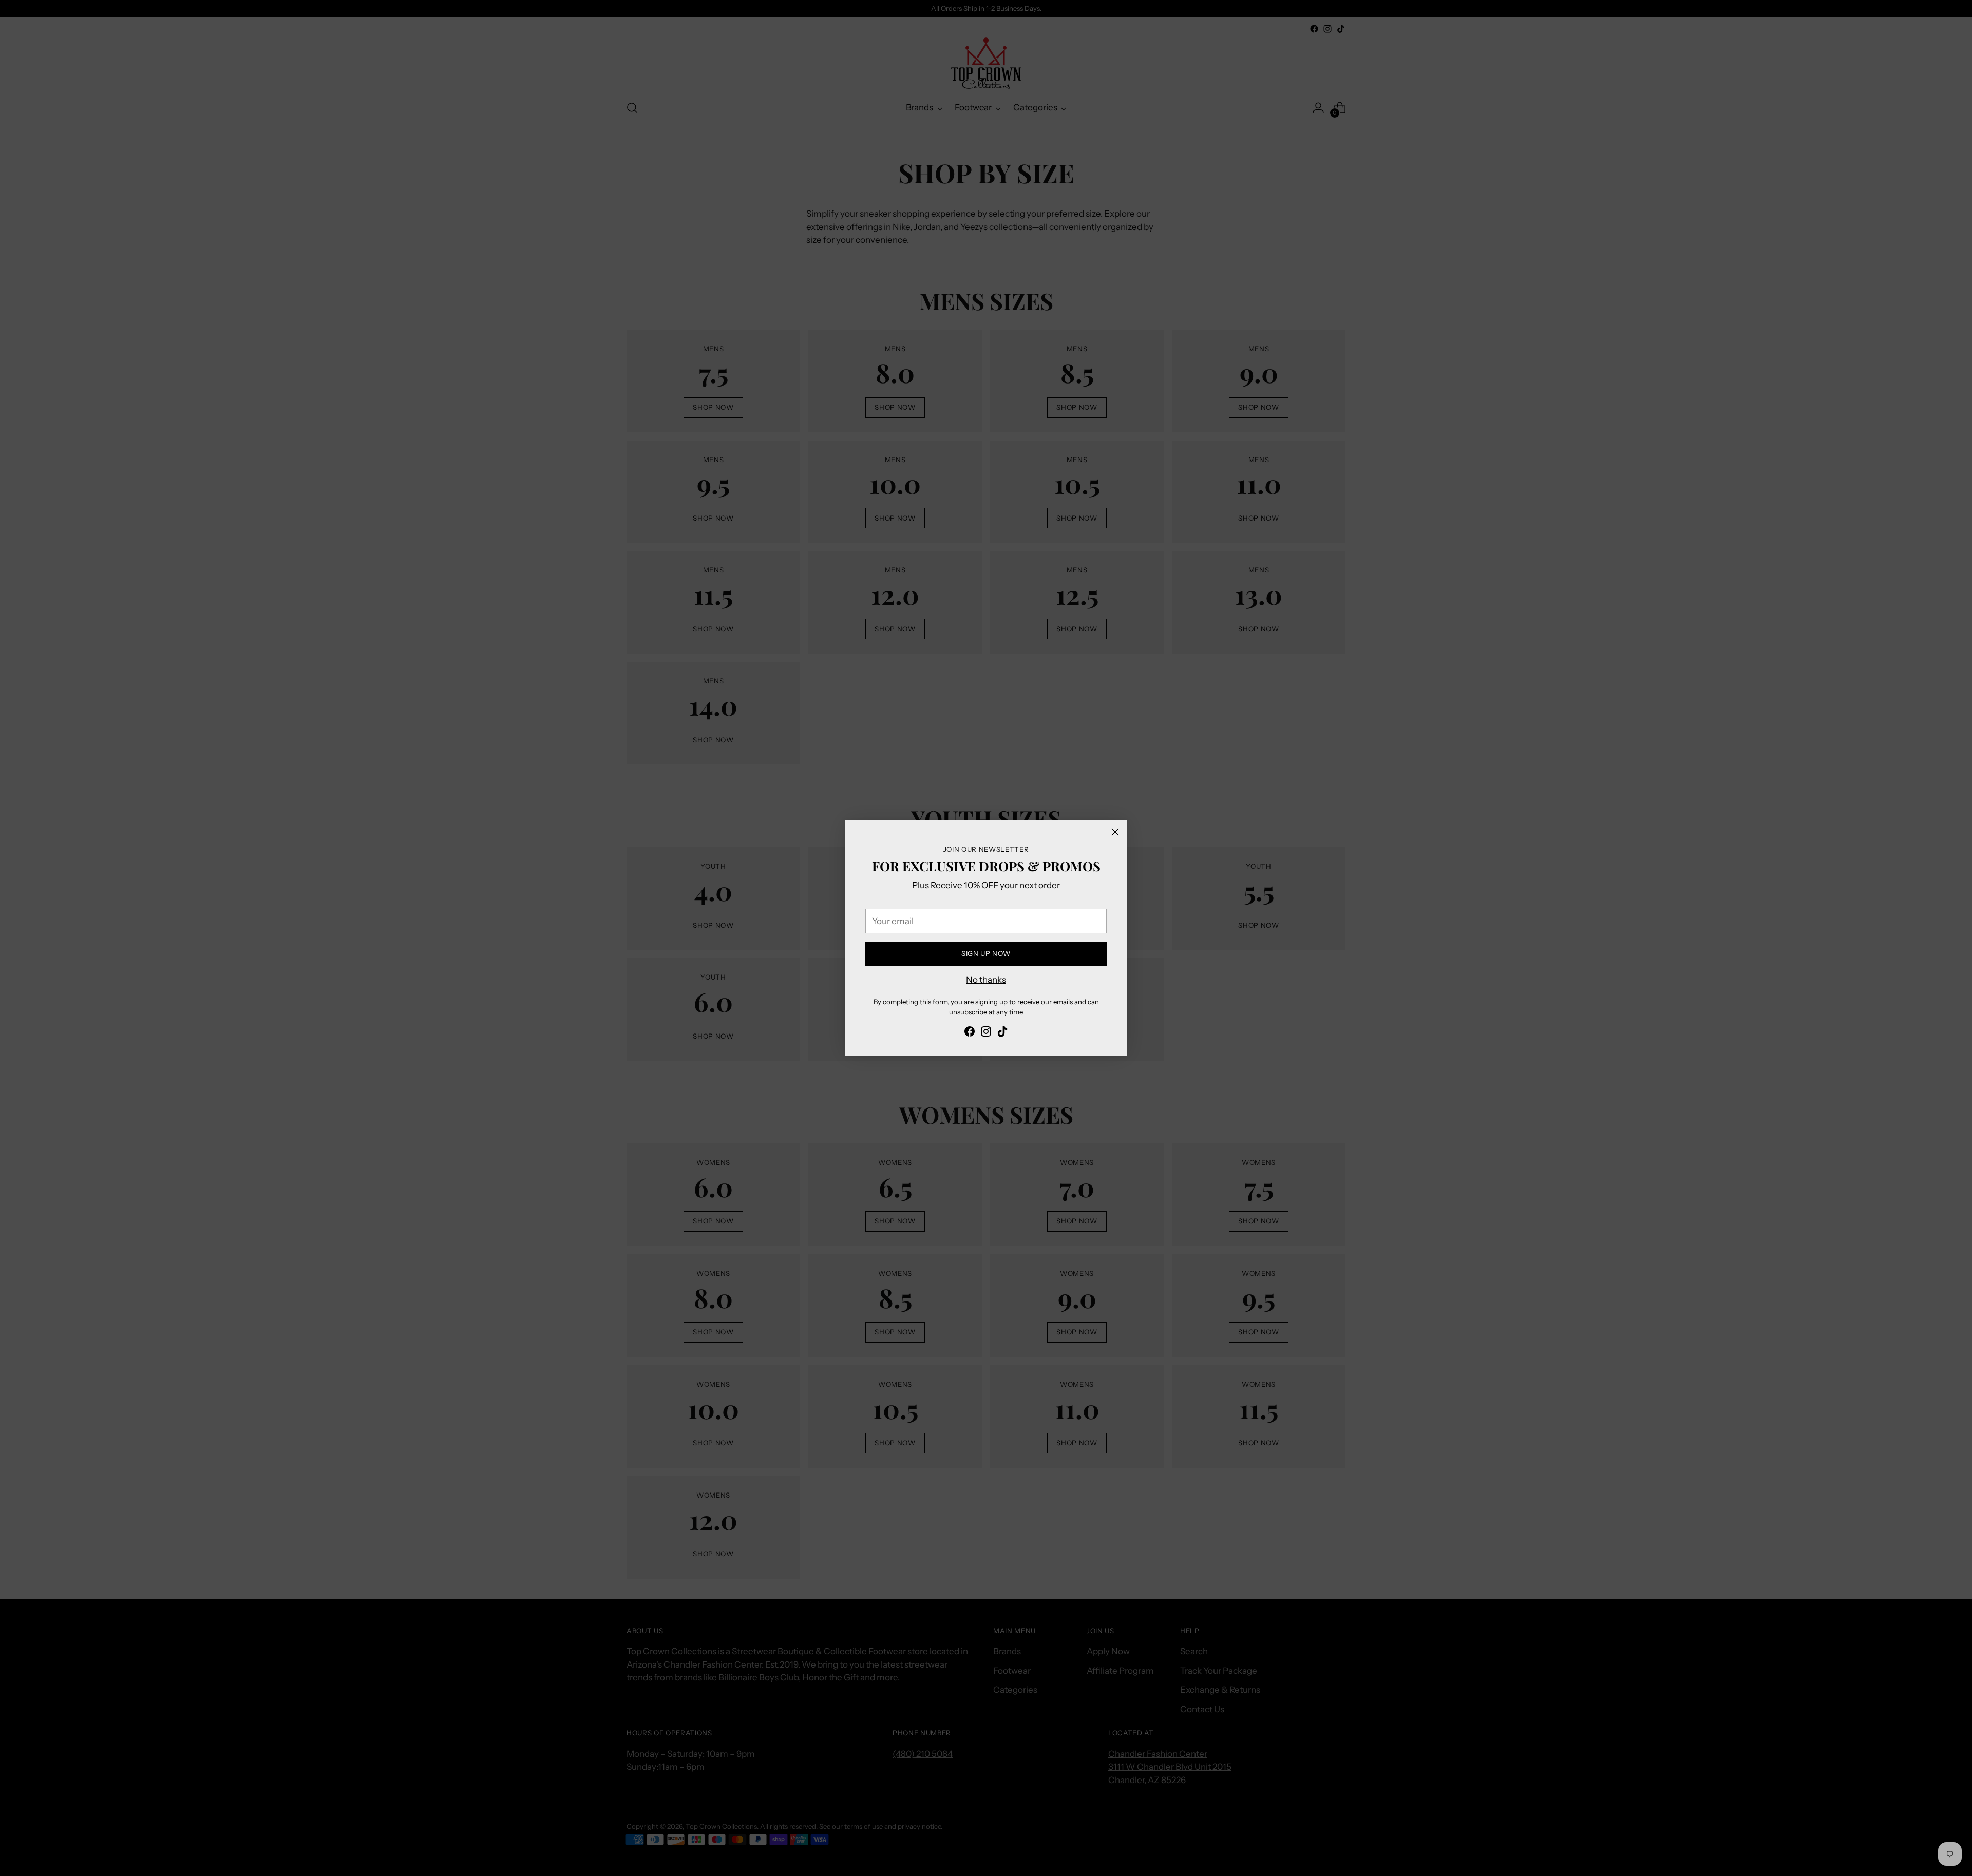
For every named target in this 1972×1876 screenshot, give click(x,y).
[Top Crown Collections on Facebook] (970, 1033)
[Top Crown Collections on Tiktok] (1002, 1033)
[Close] (1115, 832)
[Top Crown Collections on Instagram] (986, 1033)
